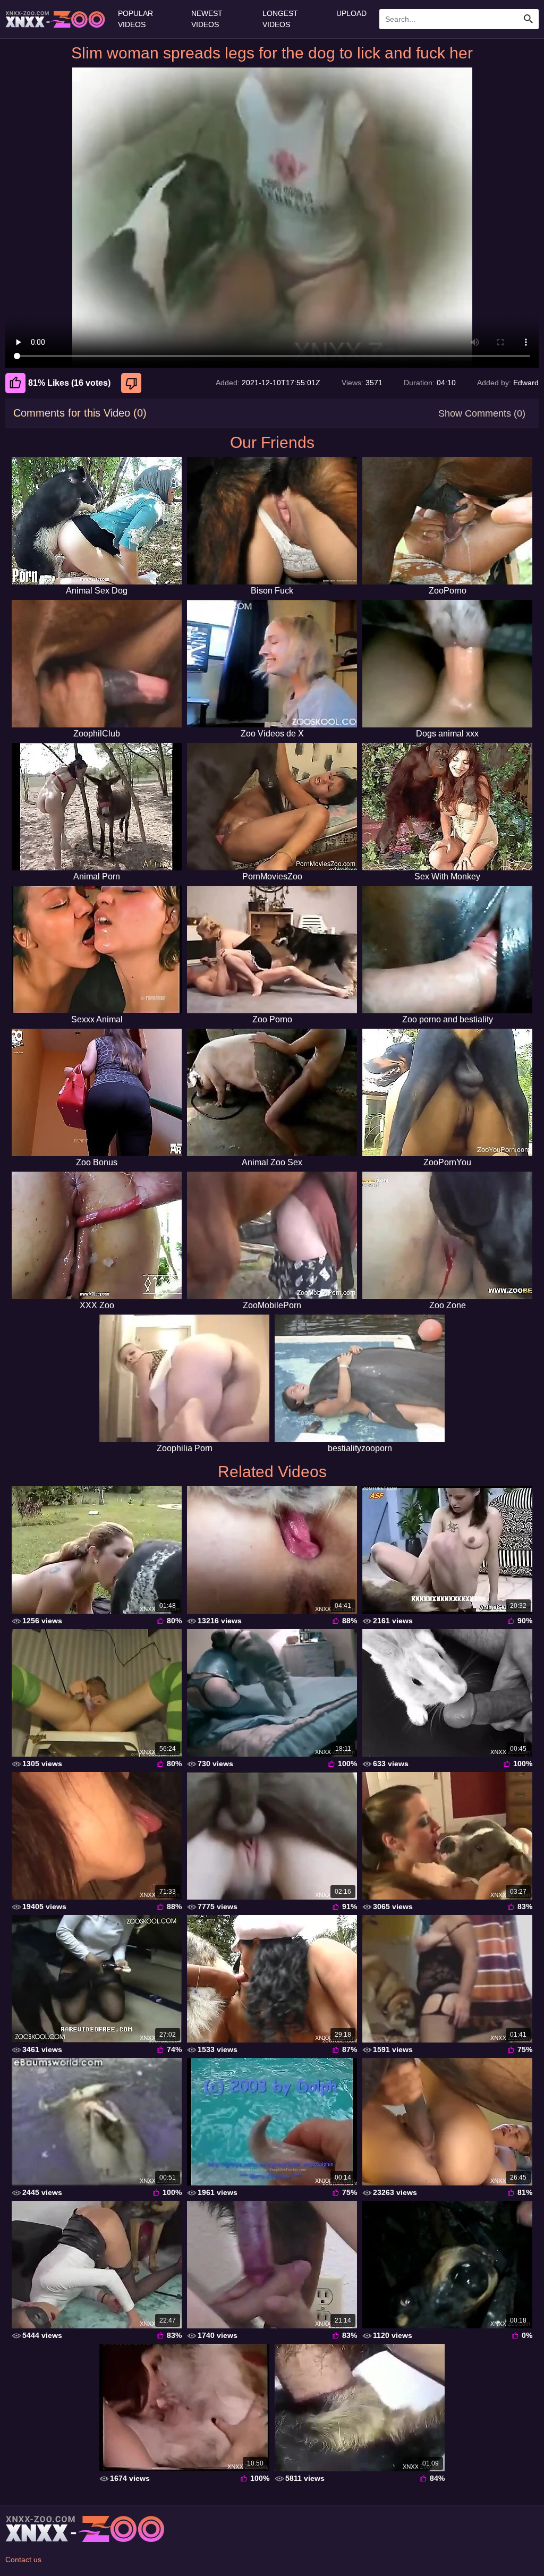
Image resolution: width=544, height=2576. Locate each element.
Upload (351, 13)
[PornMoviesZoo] (272, 807)
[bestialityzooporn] (360, 1378)
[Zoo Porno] (272, 950)
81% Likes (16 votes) (69, 383)
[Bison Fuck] (272, 521)
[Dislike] (133, 383)
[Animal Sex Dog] (97, 521)
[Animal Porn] (97, 807)
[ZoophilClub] (97, 664)
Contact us (23, 2560)
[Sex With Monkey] (447, 807)
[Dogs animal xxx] (447, 664)
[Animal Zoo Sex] (272, 1092)
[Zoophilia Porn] (184, 1378)
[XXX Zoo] (97, 1235)
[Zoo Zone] (447, 1235)
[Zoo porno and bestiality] (447, 950)
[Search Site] (529, 19)
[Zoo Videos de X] (272, 664)
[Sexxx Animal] (97, 950)
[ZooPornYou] (447, 1092)
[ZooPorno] (447, 521)
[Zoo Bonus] (97, 1092)
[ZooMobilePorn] (272, 1235)
